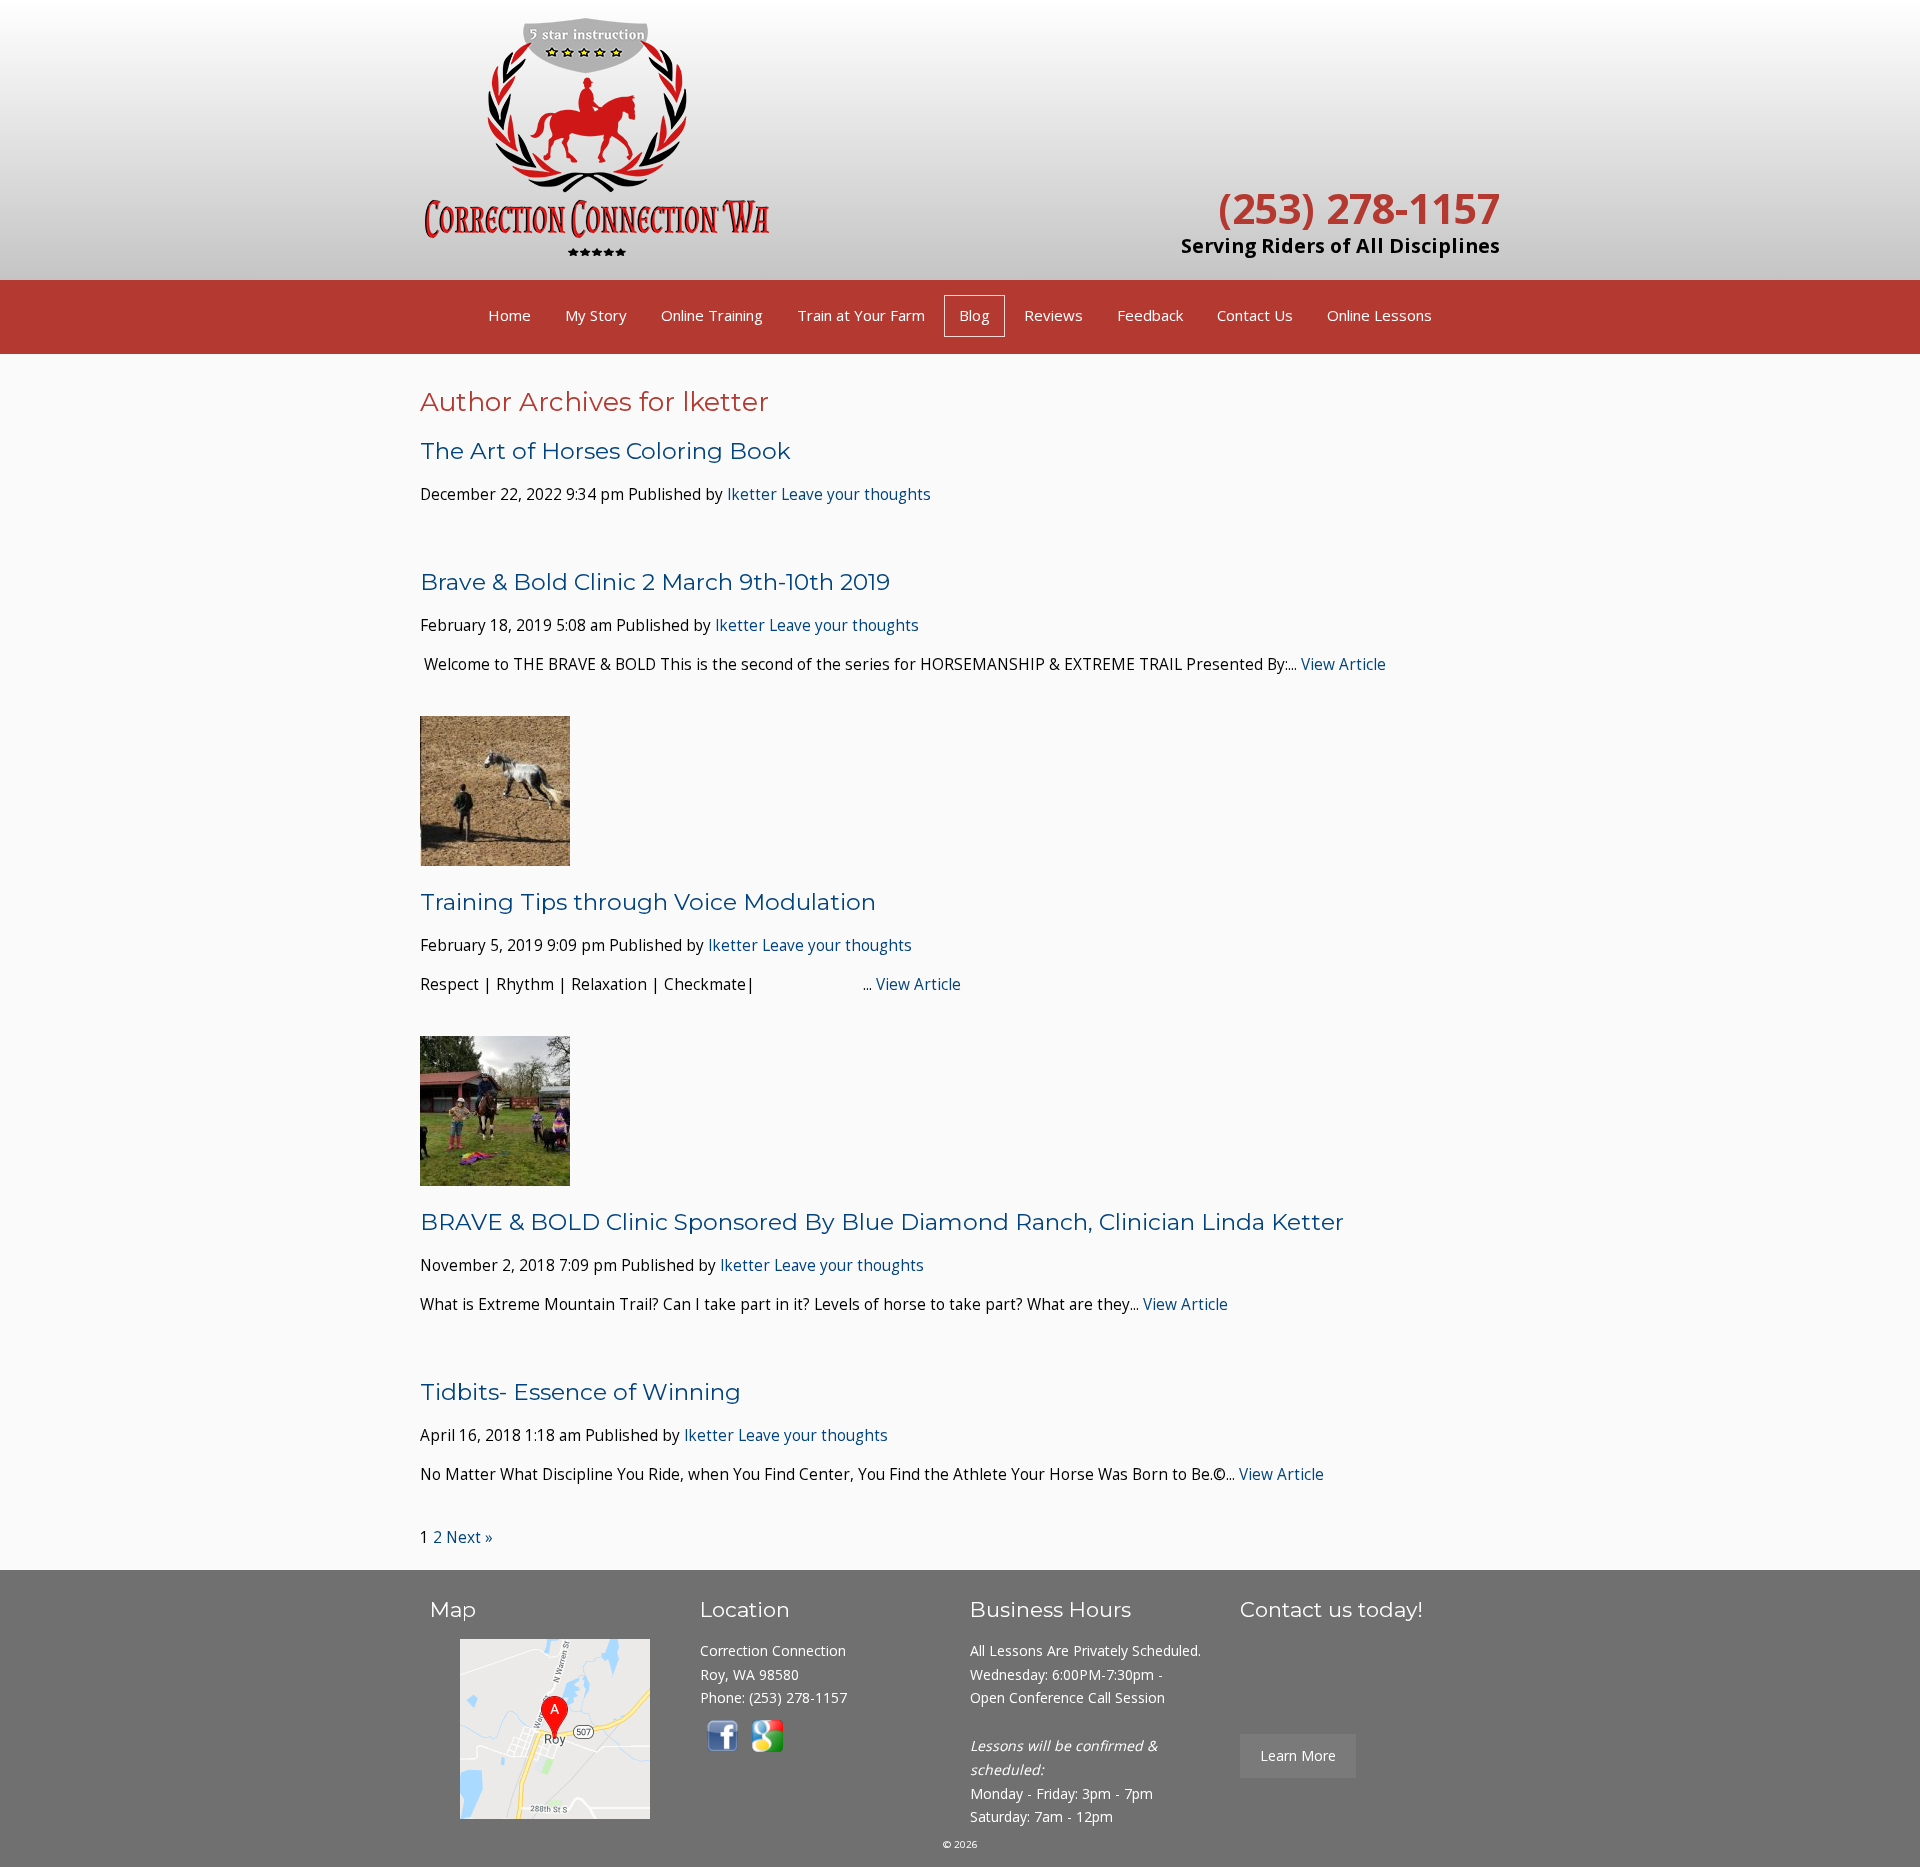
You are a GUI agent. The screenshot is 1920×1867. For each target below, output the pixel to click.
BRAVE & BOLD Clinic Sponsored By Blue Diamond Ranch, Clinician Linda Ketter (882, 1222)
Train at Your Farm (861, 315)
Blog (974, 315)
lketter (752, 494)
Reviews (1053, 315)
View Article (1343, 664)
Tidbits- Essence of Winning (580, 1392)
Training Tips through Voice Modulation (648, 902)
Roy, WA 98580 (749, 1674)
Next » (469, 1537)
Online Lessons (1379, 315)
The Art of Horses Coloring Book (605, 451)
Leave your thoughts (856, 494)
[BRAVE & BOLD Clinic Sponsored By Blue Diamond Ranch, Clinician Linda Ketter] (495, 1173)
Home (509, 315)
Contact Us (1255, 315)
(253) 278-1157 (1359, 208)
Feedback (1150, 315)
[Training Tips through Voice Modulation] (495, 853)
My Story (596, 315)
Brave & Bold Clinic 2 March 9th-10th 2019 (655, 582)
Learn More (1298, 1755)
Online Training (712, 315)
